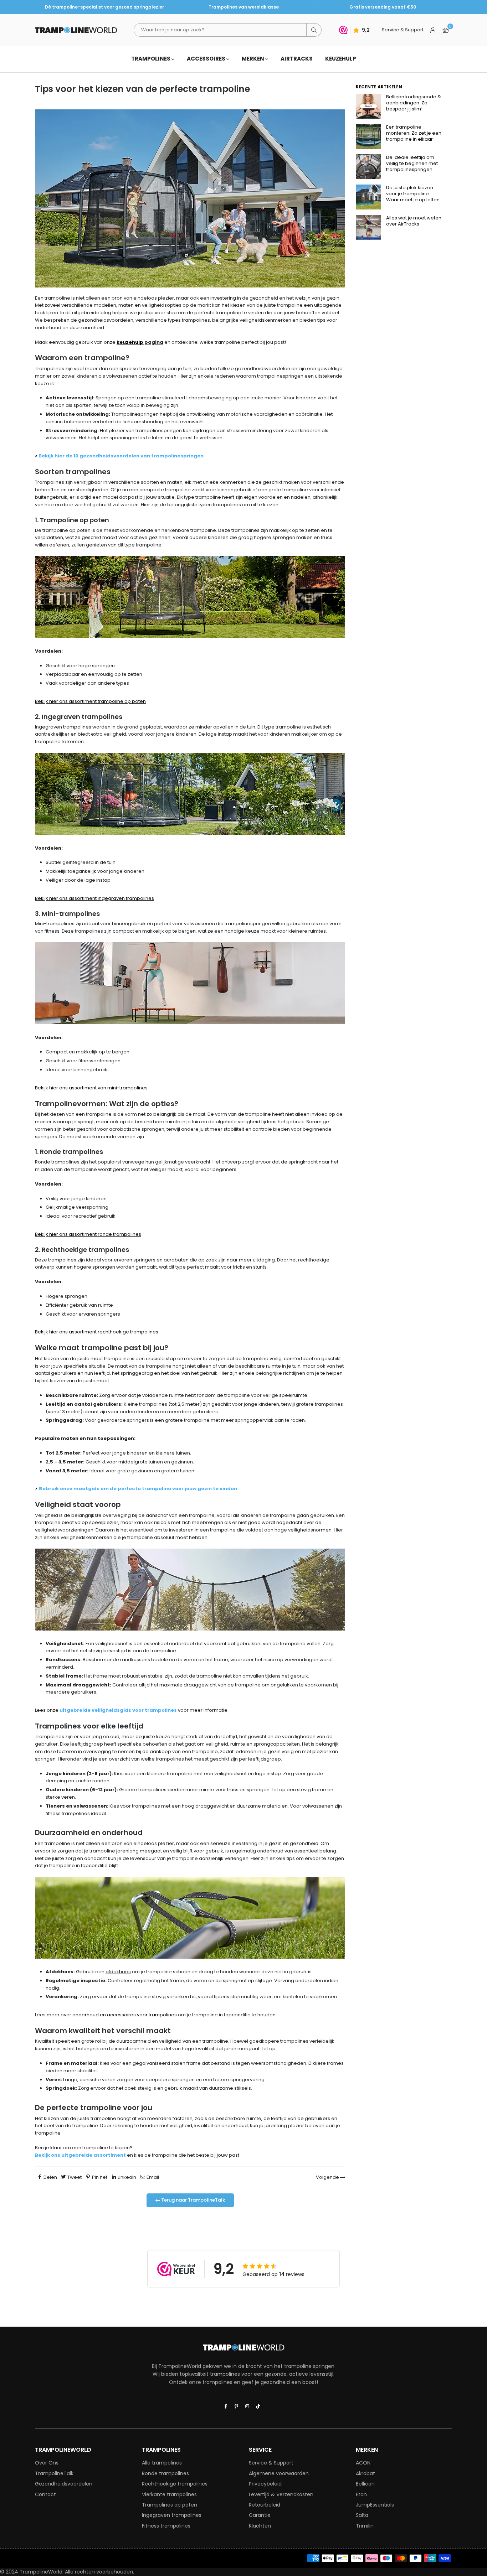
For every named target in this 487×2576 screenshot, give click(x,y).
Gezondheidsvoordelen (64, 2484)
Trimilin (365, 2526)
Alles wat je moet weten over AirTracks (414, 221)
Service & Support (271, 2463)
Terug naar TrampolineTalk (193, 2200)
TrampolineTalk (54, 2473)
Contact (45, 2494)
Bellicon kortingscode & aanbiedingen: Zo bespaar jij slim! (414, 103)
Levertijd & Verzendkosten (281, 2494)
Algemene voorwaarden (279, 2473)
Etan (361, 2494)
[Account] (433, 30)
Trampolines (151, 59)
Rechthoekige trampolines (175, 2484)
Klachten (260, 2526)
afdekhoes (118, 1972)
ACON (363, 2463)
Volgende (328, 2177)
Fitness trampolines (166, 2526)
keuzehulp (130, 342)
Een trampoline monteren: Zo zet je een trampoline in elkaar (414, 133)
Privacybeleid (265, 2484)
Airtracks (297, 59)
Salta (362, 2515)
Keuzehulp (341, 59)
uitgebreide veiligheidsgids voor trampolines (118, 1710)
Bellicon (365, 2484)
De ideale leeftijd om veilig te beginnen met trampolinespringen (412, 163)
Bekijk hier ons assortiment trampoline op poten (90, 701)
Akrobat (365, 2473)
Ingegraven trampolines (172, 2515)
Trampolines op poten (170, 2505)
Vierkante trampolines (169, 2494)
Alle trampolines (162, 2463)
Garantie (260, 2515)
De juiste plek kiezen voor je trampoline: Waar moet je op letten (413, 194)
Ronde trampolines (165, 2473)
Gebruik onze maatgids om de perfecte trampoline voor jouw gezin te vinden (138, 1489)
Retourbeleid (265, 2505)
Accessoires (207, 59)
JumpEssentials (375, 2505)
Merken (253, 59)
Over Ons (47, 2463)
